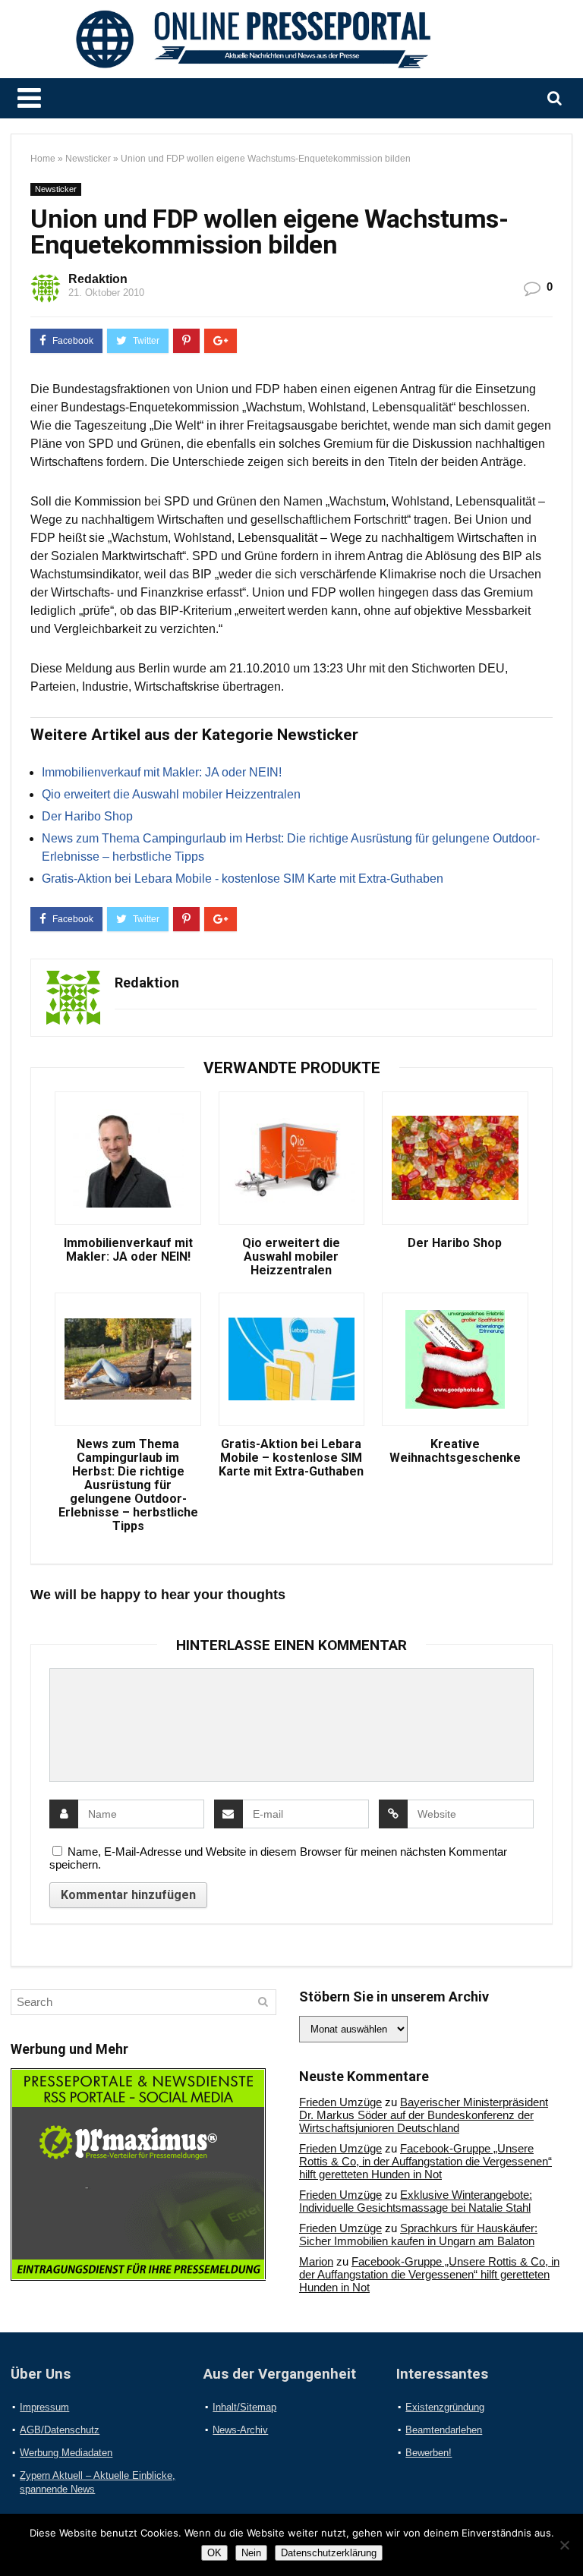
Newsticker (88, 159)
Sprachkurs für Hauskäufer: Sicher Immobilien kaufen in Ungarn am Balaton (418, 2234)
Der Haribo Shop (87, 816)
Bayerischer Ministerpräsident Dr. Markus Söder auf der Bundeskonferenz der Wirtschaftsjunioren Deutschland (424, 2115)
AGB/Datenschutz (60, 2430)
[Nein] (564, 2545)
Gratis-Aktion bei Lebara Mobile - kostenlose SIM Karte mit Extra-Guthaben (243, 879)
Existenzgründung (445, 2407)
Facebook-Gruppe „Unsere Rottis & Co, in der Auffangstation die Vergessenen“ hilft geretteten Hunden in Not (425, 2161)
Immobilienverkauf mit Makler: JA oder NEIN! (162, 772)
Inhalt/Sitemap (244, 2407)
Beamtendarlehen (444, 2430)
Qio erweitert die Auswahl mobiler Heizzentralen (171, 794)
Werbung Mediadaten (66, 2453)
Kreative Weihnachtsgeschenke (455, 1451)
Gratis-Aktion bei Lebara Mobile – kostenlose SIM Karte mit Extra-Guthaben (291, 1458)
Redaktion (98, 279)
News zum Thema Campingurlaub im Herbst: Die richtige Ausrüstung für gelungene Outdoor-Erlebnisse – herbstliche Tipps (128, 1485)
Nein (251, 2553)
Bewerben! (429, 2453)
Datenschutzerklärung (329, 2553)
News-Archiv (240, 2430)
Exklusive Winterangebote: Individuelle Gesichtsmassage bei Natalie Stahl (416, 2201)
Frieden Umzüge (340, 2102)
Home (43, 159)
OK (214, 2553)
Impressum (44, 2407)
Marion (316, 2261)
